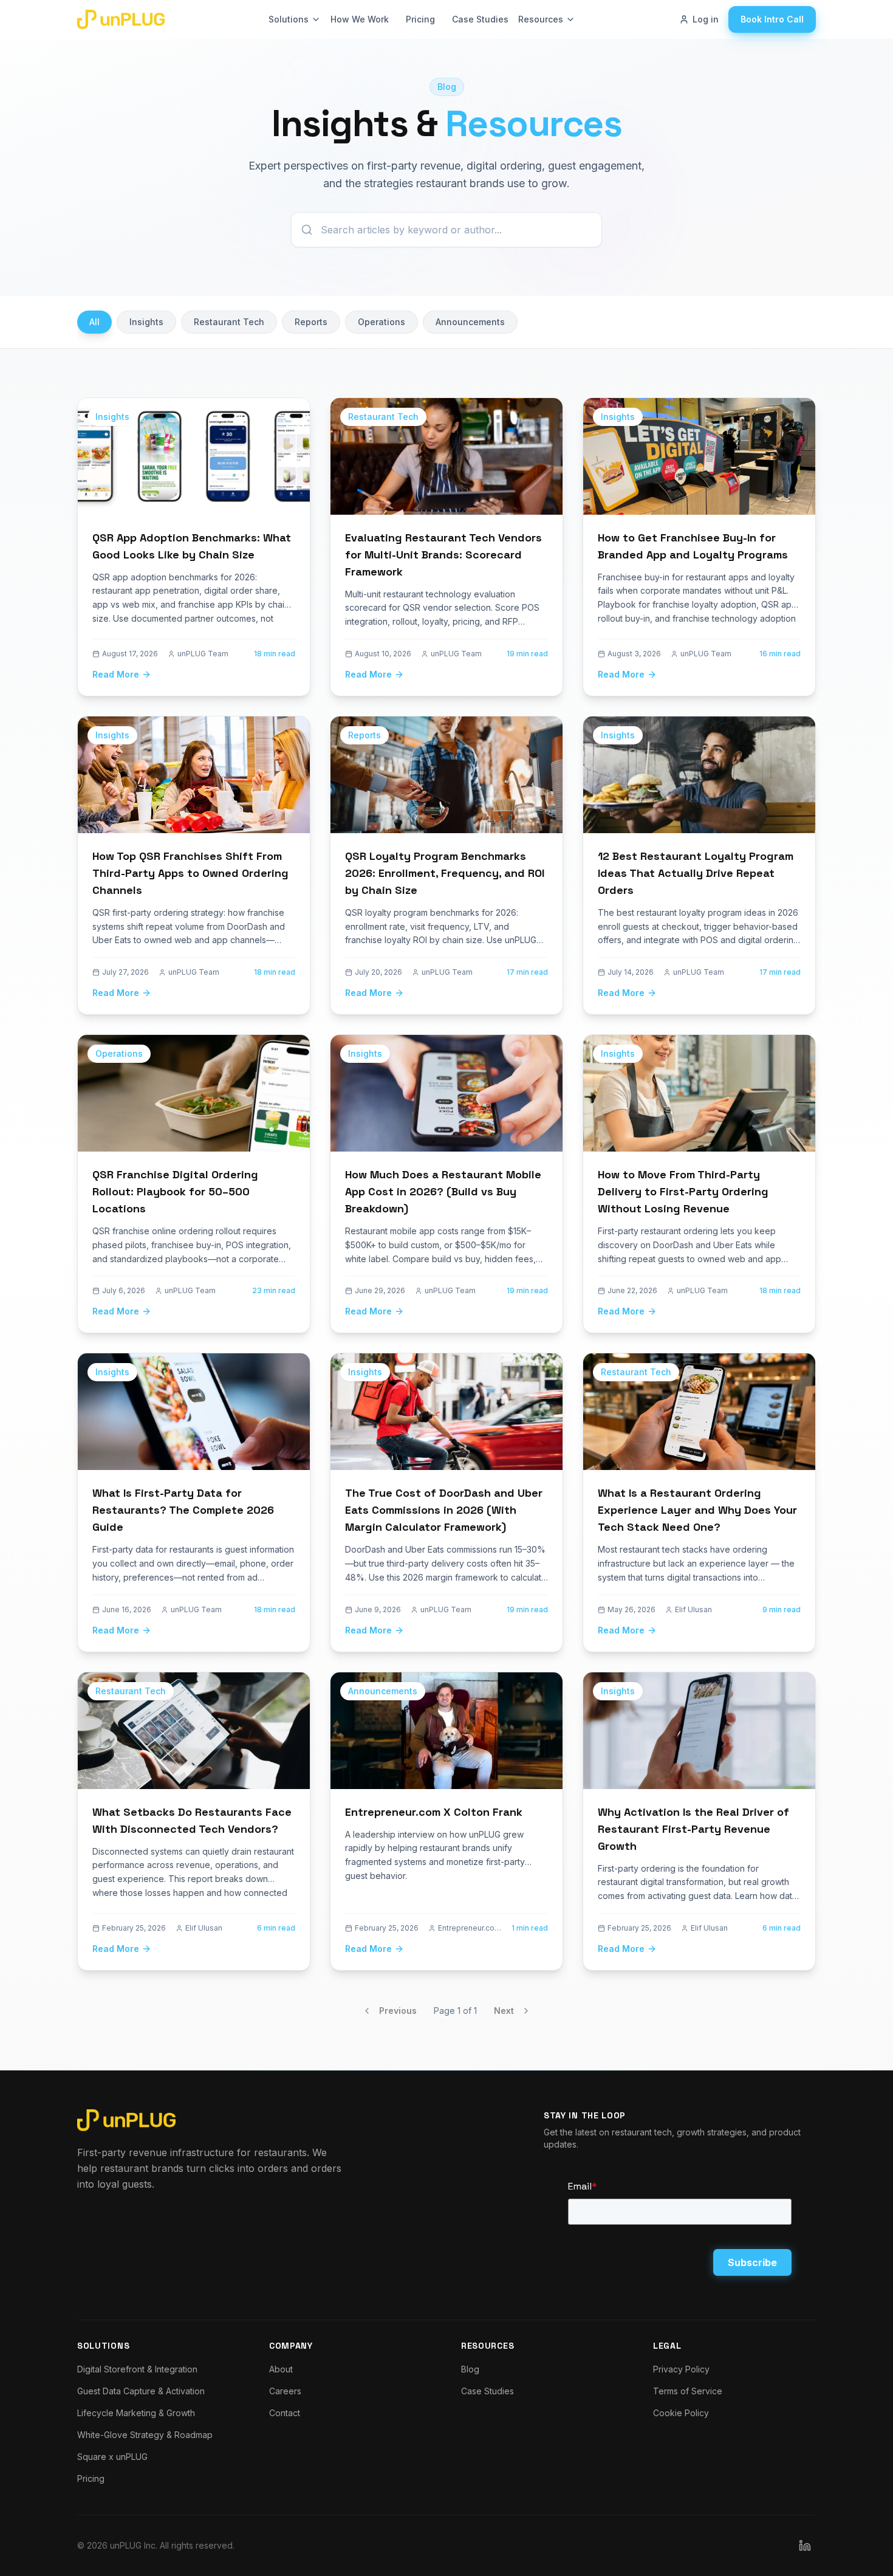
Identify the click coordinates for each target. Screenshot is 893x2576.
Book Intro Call (772, 19)
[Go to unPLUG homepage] (121, 19)
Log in (706, 19)
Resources (541, 19)
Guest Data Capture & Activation (141, 2391)
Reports (311, 322)
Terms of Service (688, 2391)
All (94, 322)
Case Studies (480, 19)
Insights (146, 322)
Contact (285, 2413)
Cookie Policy (681, 2413)
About (281, 2369)
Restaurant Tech (229, 322)
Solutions (289, 19)
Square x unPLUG (112, 2457)
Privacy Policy (681, 2369)
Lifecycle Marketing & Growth (136, 2413)
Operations (381, 322)
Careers (285, 2391)
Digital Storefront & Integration (137, 2369)
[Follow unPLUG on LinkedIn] (805, 2546)
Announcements (470, 322)
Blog (470, 2369)
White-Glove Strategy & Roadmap (145, 2435)
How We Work (360, 19)
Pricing (420, 19)
